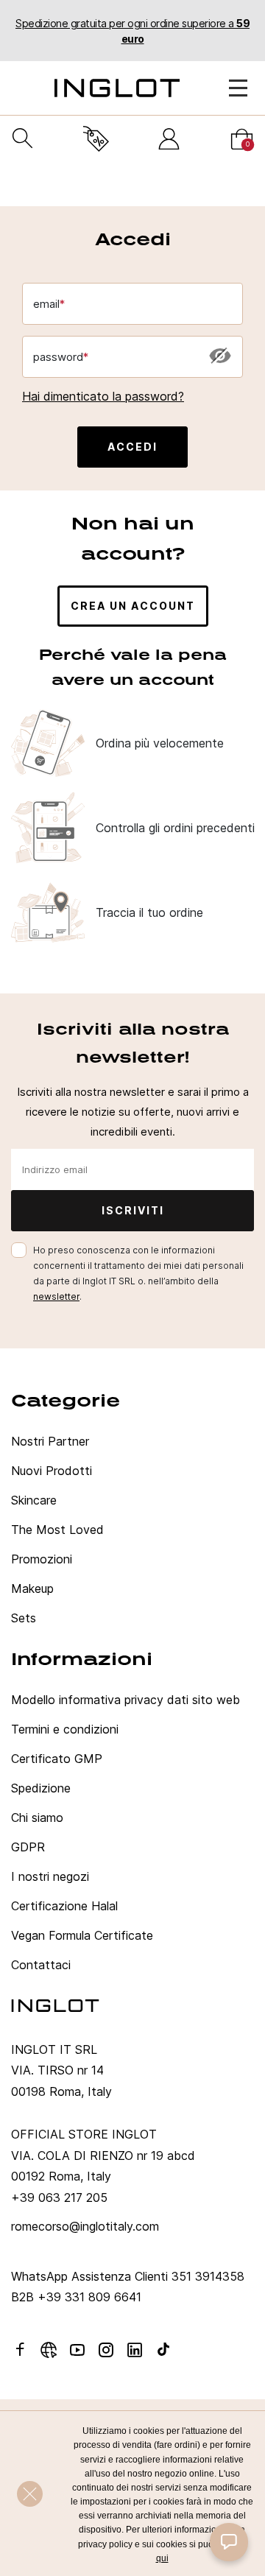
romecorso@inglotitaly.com (85, 2226)
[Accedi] (169, 139)
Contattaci (41, 1965)
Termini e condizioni (65, 1729)
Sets (24, 1618)
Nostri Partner (50, 1441)
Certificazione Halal (64, 1906)
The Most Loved (57, 1530)
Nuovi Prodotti (52, 1471)
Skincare (34, 1500)
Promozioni (42, 1559)
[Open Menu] (238, 88)
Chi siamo (37, 1817)
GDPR (28, 1847)
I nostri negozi (50, 1876)
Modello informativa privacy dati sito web (126, 1700)
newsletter (56, 1296)
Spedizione (41, 1788)
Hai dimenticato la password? (103, 396)
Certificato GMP (57, 1759)
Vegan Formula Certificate (82, 1935)
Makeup (32, 1588)
